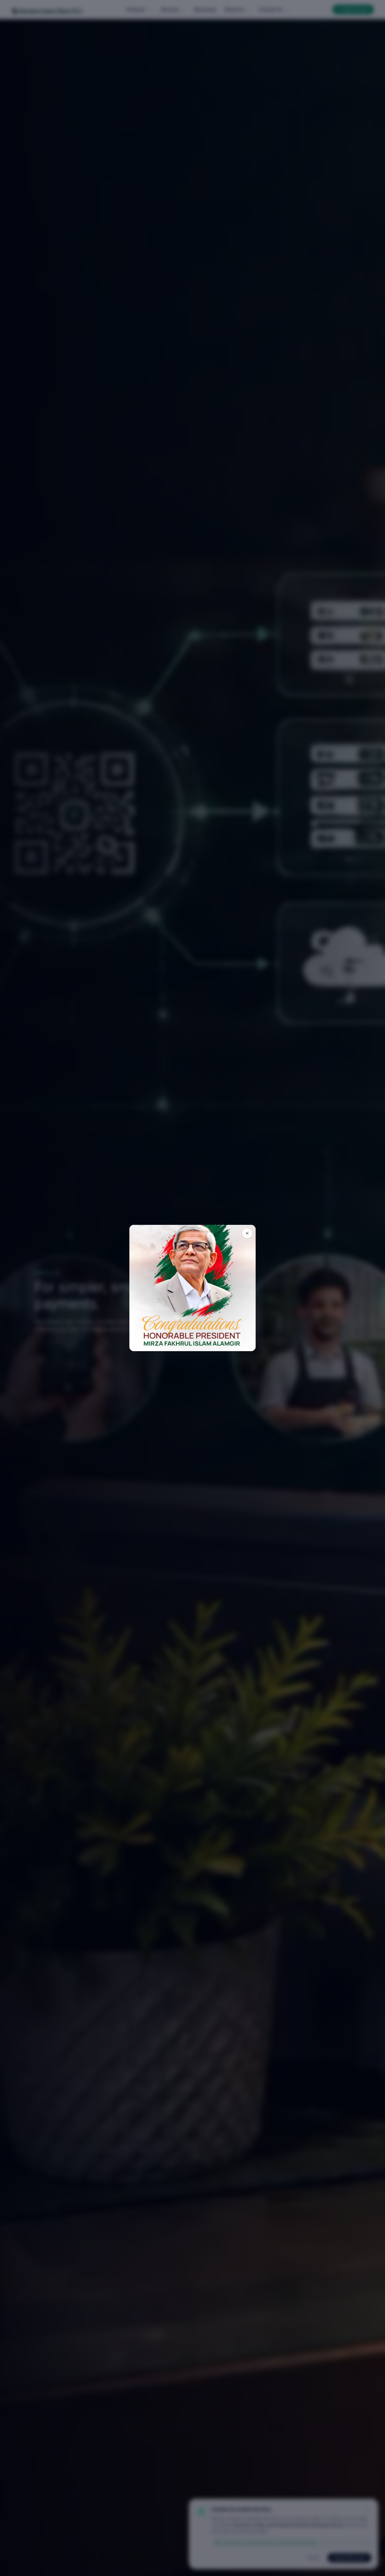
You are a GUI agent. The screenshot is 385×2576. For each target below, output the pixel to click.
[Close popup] (247, 1233)
